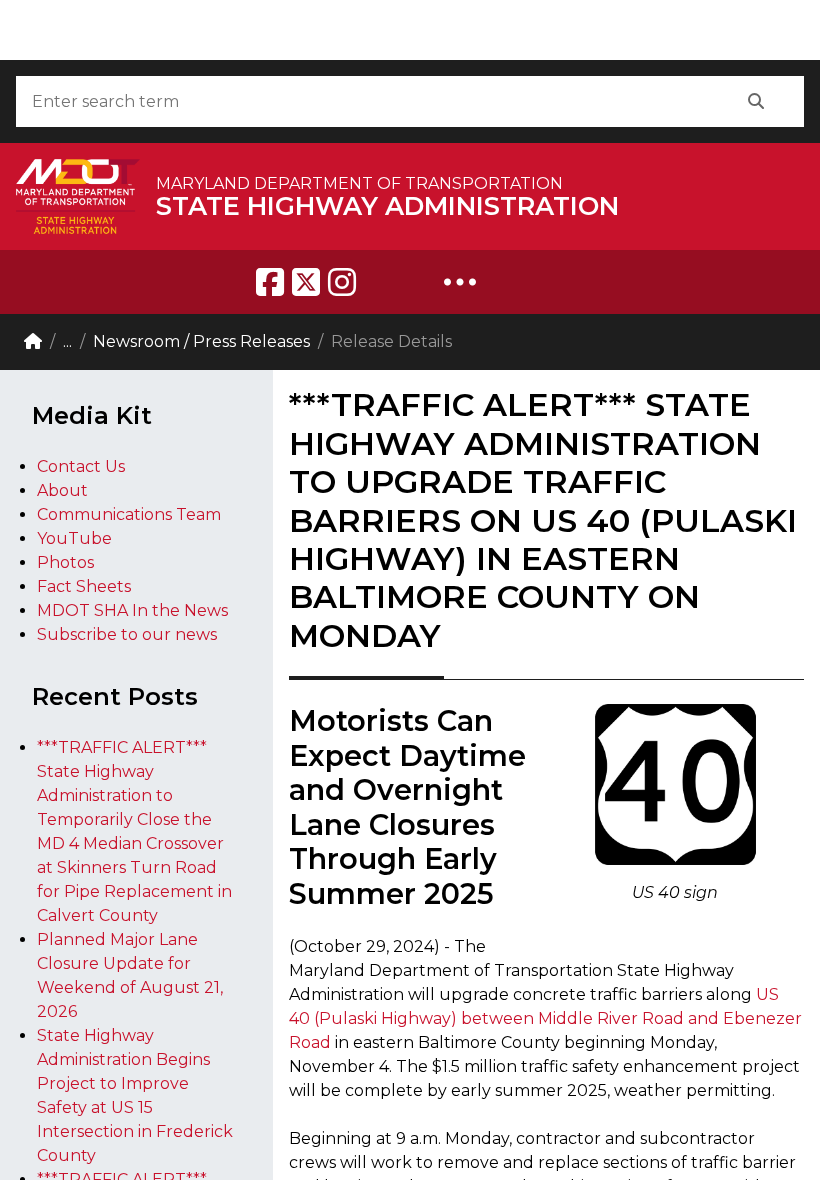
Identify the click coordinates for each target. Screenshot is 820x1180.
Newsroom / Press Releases (201, 341)
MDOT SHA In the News (132, 610)
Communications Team (129, 514)
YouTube (74, 538)
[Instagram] (342, 282)
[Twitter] (306, 282)
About (62, 490)
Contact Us (81, 466)
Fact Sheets (84, 586)
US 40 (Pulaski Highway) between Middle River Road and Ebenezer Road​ (545, 1018)
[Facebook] (270, 282)
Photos (65, 562)
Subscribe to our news (127, 634)
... (67, 341)
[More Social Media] (460, 282)
